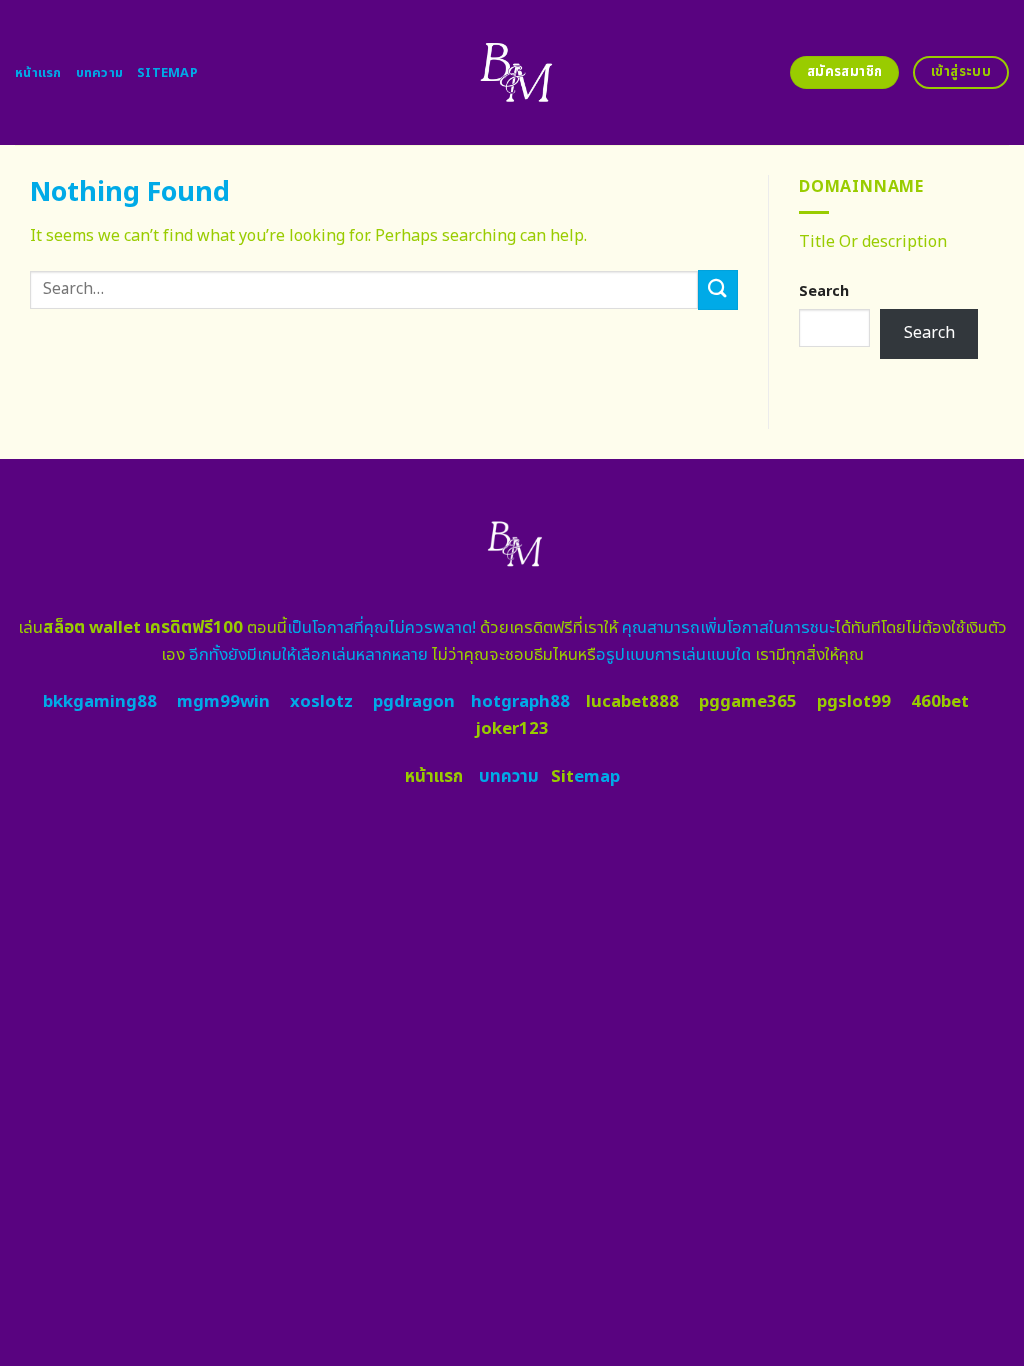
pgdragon (414, 702)
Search (824, 291)
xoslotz (321, 702)
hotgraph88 (520, 702)
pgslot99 (854, 702)
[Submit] (718, 289)
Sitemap (167, 73)
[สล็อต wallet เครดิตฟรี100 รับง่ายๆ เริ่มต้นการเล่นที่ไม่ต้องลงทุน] (512, 72)
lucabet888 (632, 702)
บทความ (100, 73)
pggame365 (748, 702)
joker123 (512, 729)
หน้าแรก (38, 73)
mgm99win (223, 702)
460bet (940, 702)
